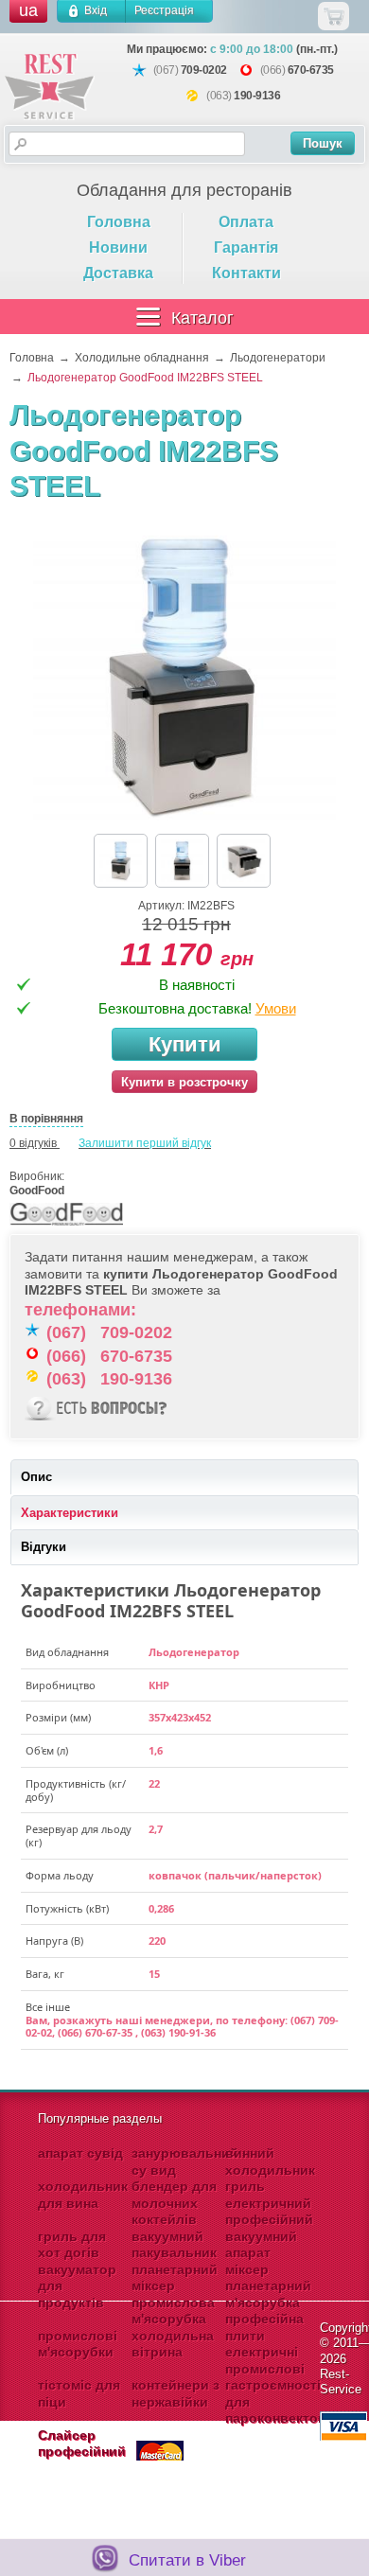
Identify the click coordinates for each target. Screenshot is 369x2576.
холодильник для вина (83, 2195)
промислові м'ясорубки (78, 2344)
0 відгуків (33, 1143)
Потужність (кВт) (67, 1909)
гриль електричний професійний (269, 2203)
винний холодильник (270, 2161)
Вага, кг (45, 1974)
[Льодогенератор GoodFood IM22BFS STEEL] (184, 677)
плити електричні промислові (265, 2352)
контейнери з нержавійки (176, 2393)
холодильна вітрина (173, 2344)
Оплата (246, 222)
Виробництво (61, 1685)
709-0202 (204, 70)
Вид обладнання (67, 1652)
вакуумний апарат (261, 2245)
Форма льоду (60, 1876)
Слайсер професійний (82, 2444)
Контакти (246, 273)
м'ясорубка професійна (264, 2311)
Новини (118, 247)
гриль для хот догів (72, 2245)
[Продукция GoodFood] (66, 1226)
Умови (276, 1008)
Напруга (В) (54, 1941)
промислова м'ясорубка (173, 2311)
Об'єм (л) (47, 1751)
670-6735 (311, 70)
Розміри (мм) (58, 1718)
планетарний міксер (175, 2278)
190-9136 (257, 96)
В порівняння (46, 1119)
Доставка (118, 273)
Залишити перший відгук (145, 1143)
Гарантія (246, 247)
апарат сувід (80, 2153)
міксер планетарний (268, 2278)
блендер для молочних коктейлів (174, 2203)
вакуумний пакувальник (174, 2245)
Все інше (48, 2007)
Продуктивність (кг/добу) (76, 1791)
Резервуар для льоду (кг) (79, 1836)
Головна (119, 222)
